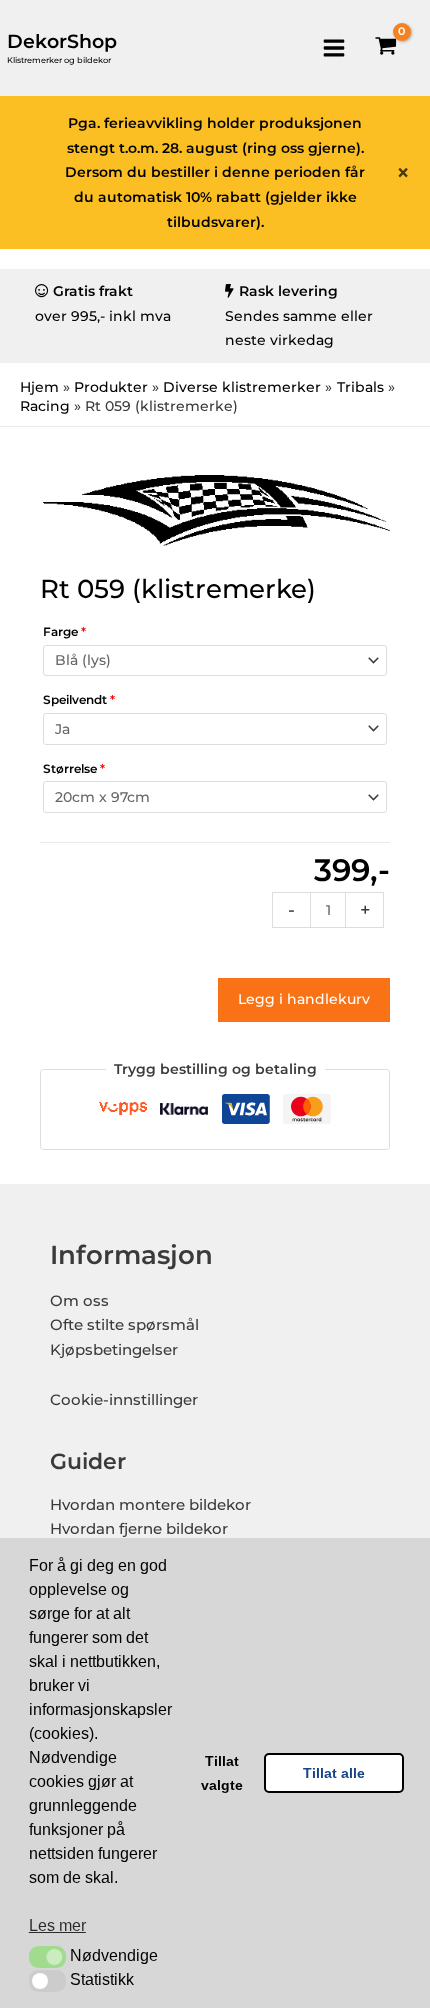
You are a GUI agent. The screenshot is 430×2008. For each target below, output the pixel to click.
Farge (64, 631)
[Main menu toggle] (333, 47)
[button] (47, 1957)
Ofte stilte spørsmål (124, 1325)
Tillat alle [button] (334, 1773)
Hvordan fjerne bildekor (139, 1529)
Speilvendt (79, 699)
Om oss (79, 1301)
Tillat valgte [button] (222, 1773)
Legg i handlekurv (304, 999)
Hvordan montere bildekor (150, 1505)
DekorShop (62, 41)
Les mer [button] (57, 1925)
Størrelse (74, 768)
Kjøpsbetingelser (114, 1350)
